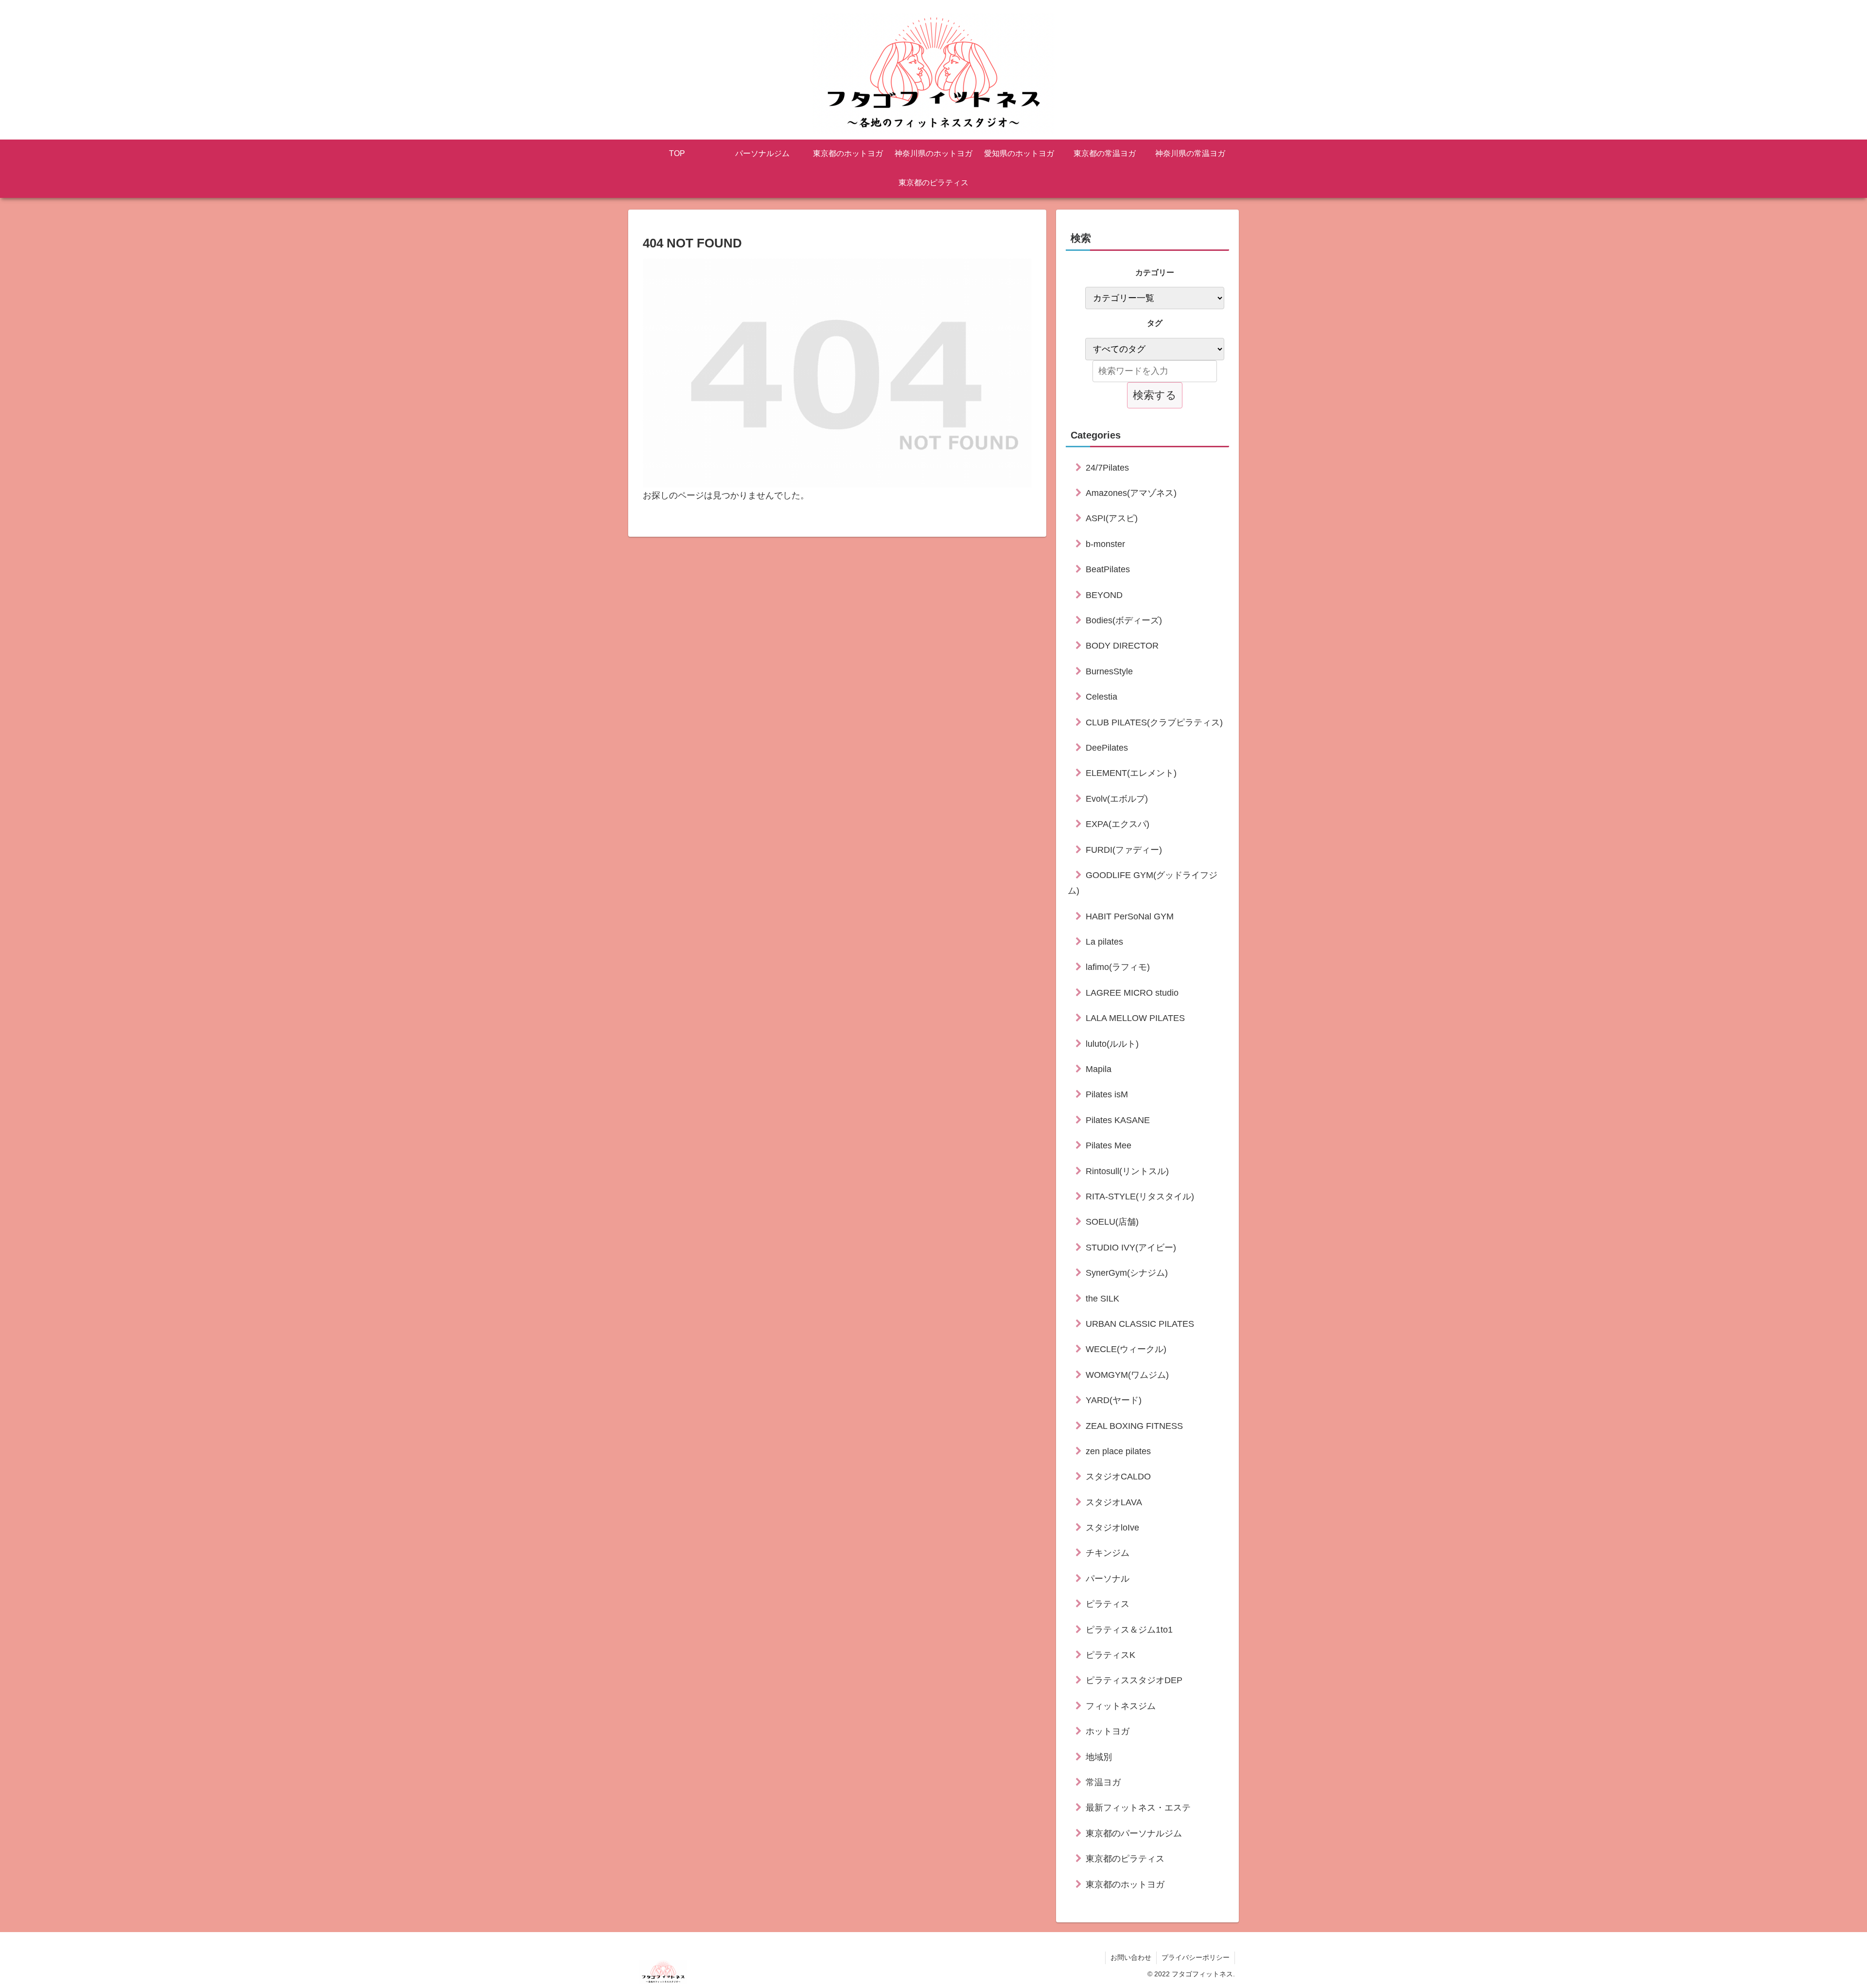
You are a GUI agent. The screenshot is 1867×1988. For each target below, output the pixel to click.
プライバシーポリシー (1196, 1957)
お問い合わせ (1131, 1957)
